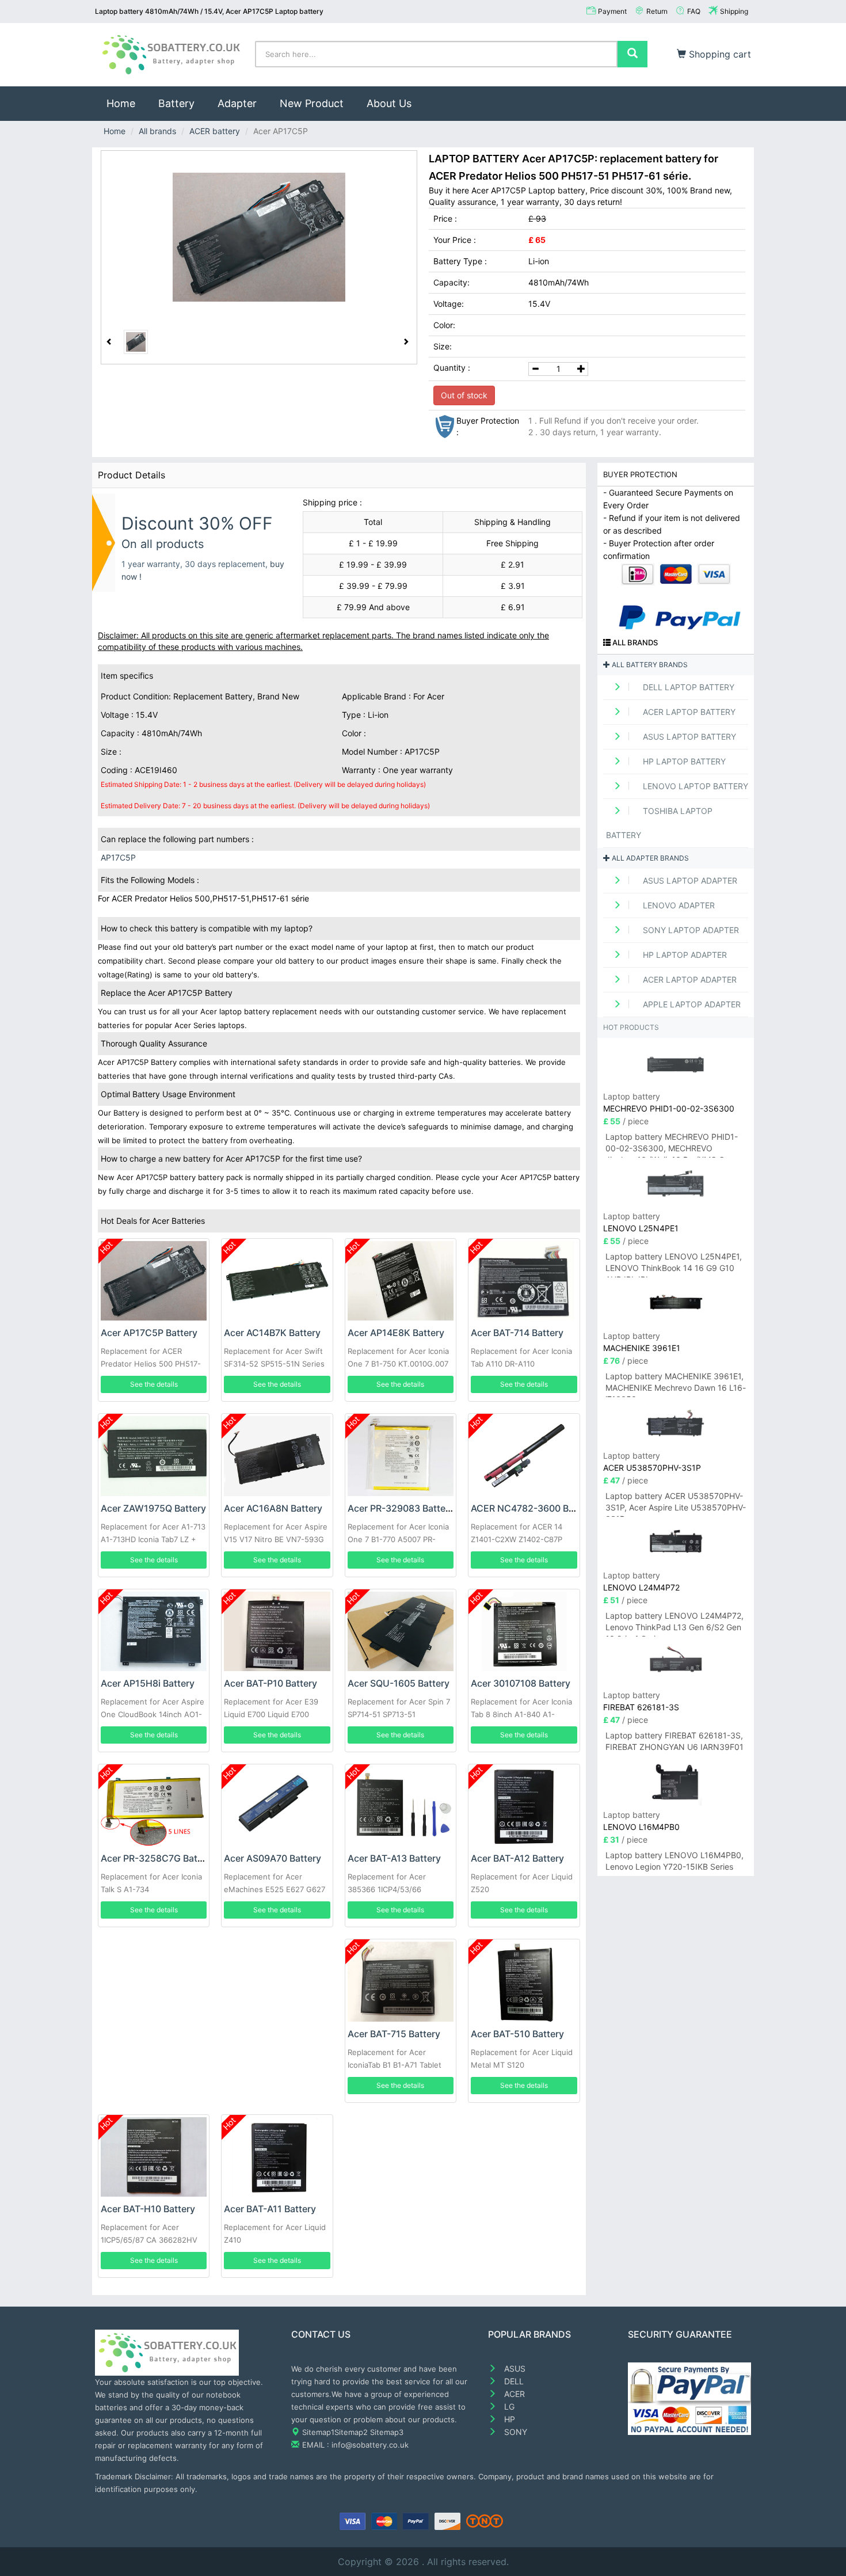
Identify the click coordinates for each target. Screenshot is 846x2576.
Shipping (734, 11)
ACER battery (215, 131)
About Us (389, 103)
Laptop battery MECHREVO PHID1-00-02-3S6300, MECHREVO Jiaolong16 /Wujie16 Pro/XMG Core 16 (672, 1145)
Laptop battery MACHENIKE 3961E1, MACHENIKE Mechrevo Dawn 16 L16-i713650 (676, 1384)
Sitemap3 (387, 2432)
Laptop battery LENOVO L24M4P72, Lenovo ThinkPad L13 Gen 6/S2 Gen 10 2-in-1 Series (674, 1624)
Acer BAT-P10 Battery (270, 1683)
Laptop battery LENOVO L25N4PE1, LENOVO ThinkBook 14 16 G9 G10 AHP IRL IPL (674, 1264)
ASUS (514, 2368)
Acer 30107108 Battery (521, 1683)
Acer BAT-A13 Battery (394, 1858)
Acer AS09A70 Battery (273, 1858)
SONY (515, 2432)
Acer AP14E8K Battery (396, 1333)
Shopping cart (719, 54)
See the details (154, 1384)
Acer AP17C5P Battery (149, 1333)
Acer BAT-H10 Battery (148, 2209)
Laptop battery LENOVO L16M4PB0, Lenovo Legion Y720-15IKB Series (674, 1861)
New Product (312, 103)
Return (657, 11)
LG (508, 2406)
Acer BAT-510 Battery (517, 2034)
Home (127, 103)
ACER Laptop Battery (688, 712)
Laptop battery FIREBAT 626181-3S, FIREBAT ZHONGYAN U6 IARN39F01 (674, 1741)
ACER (513, 2394)
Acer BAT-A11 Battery (270, 2209)
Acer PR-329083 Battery (401, 1508)
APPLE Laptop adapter (691, 1004)
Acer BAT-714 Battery (517, 1333)
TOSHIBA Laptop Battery (659, 823)
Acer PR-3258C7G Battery (158, 1858)
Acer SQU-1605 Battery (399, 1683)
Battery (176, 103)
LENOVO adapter (678, 905)
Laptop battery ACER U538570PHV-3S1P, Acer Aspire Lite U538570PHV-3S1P (676, 1504)
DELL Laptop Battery (687, 687)
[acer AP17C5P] (259, 237)
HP (508, 2419)
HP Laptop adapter (684, 955)
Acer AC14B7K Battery (272, 1333)
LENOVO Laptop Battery (694, 786)
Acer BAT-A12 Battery (517, 1858)
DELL (513, 2381)
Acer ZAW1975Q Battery (153, 1508)
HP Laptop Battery (683, 761)
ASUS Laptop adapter (689, 880)
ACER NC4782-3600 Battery (533, 1508)
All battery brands (649, 665)
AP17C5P (118, 857)
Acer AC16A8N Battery (273, 1508)
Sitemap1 (318, 2432)
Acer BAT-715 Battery (394, 2034)
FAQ (694, 11)
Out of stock (464, 395)
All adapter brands (649, 858)
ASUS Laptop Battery (688, 737)
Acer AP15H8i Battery (148, 1683)
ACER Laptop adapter (689, 979)
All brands (157, 131)
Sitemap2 (351, 2432)
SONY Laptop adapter (690, 930)
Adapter (237, 103)
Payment (612, 11)
